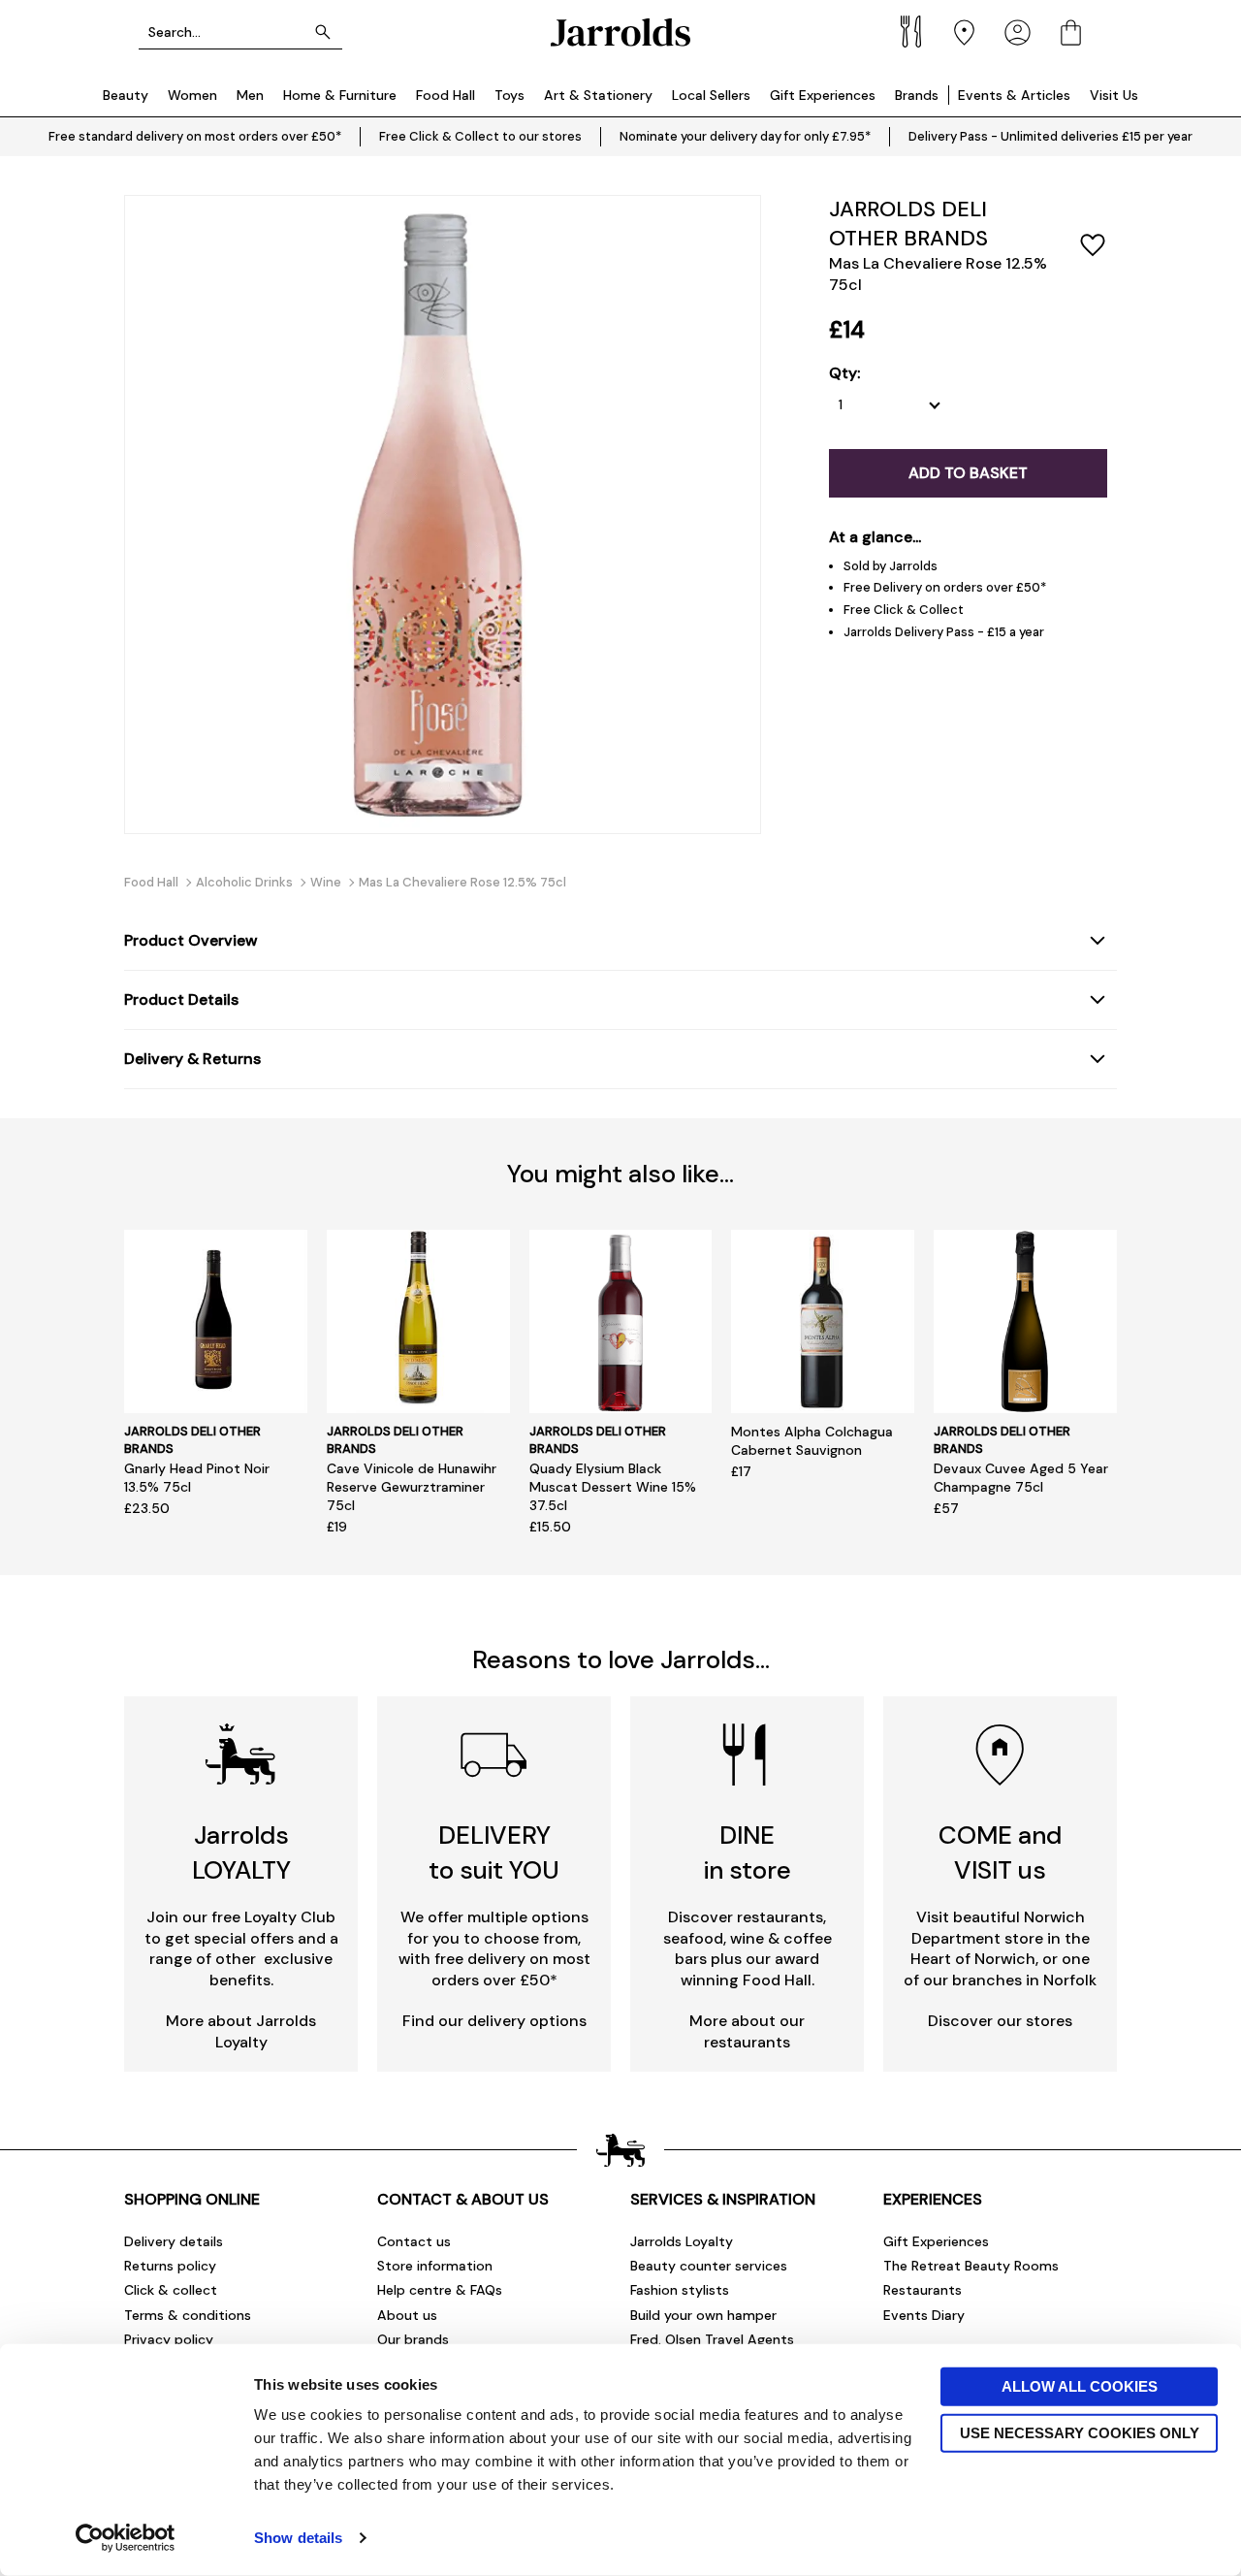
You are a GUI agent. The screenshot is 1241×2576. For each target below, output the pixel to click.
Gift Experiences (823, 95)
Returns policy (170, 2266)
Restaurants (923, 2290)
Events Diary (924, 2315)
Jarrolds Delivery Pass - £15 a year (944, 632)
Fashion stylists (680, 2290)
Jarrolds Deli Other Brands (908, 224)
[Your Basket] (1071, 32)
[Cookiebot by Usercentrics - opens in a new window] (126, 2538)
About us (407, 2315)
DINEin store (748, 1852)
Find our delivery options (494, 2021)
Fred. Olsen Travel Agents (712, 2339)
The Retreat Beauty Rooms (971, 2266)
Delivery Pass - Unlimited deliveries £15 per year (1050, 136)
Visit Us (1114, 95)
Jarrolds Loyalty (682, 2241)
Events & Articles (1014, 95)
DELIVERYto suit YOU (494, 1852)
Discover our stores (1000, 2021)
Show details (298, 2538)
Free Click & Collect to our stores (480, 136)
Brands (917, 95)
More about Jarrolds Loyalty (241, 2031)
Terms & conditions (188, 2315)
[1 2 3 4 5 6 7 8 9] (894, 405)
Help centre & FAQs (440, 2290)
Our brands (413, 2339)
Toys (509, 95)
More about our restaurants (747, 2031)
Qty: (844, 373)
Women (192, 95)
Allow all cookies (1080, 2386)
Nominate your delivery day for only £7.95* (745, 136)
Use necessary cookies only (1080, 2432)
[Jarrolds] (620, 32)
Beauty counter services (709, 2266)
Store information (435, 2266)
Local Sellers (711, 95)
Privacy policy (169, 2339)
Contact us (414, 2241)
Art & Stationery (598, 95)
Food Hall (445, 95)
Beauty (126, 95)
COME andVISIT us (1000, 1852)
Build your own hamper (703, 2315)
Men (250, 95)
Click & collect (171, 2290)
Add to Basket (968, 473)
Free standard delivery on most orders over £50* (195, 136)
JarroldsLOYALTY (241, 1852)
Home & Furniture (340, 95)
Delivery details (174, 2241)
